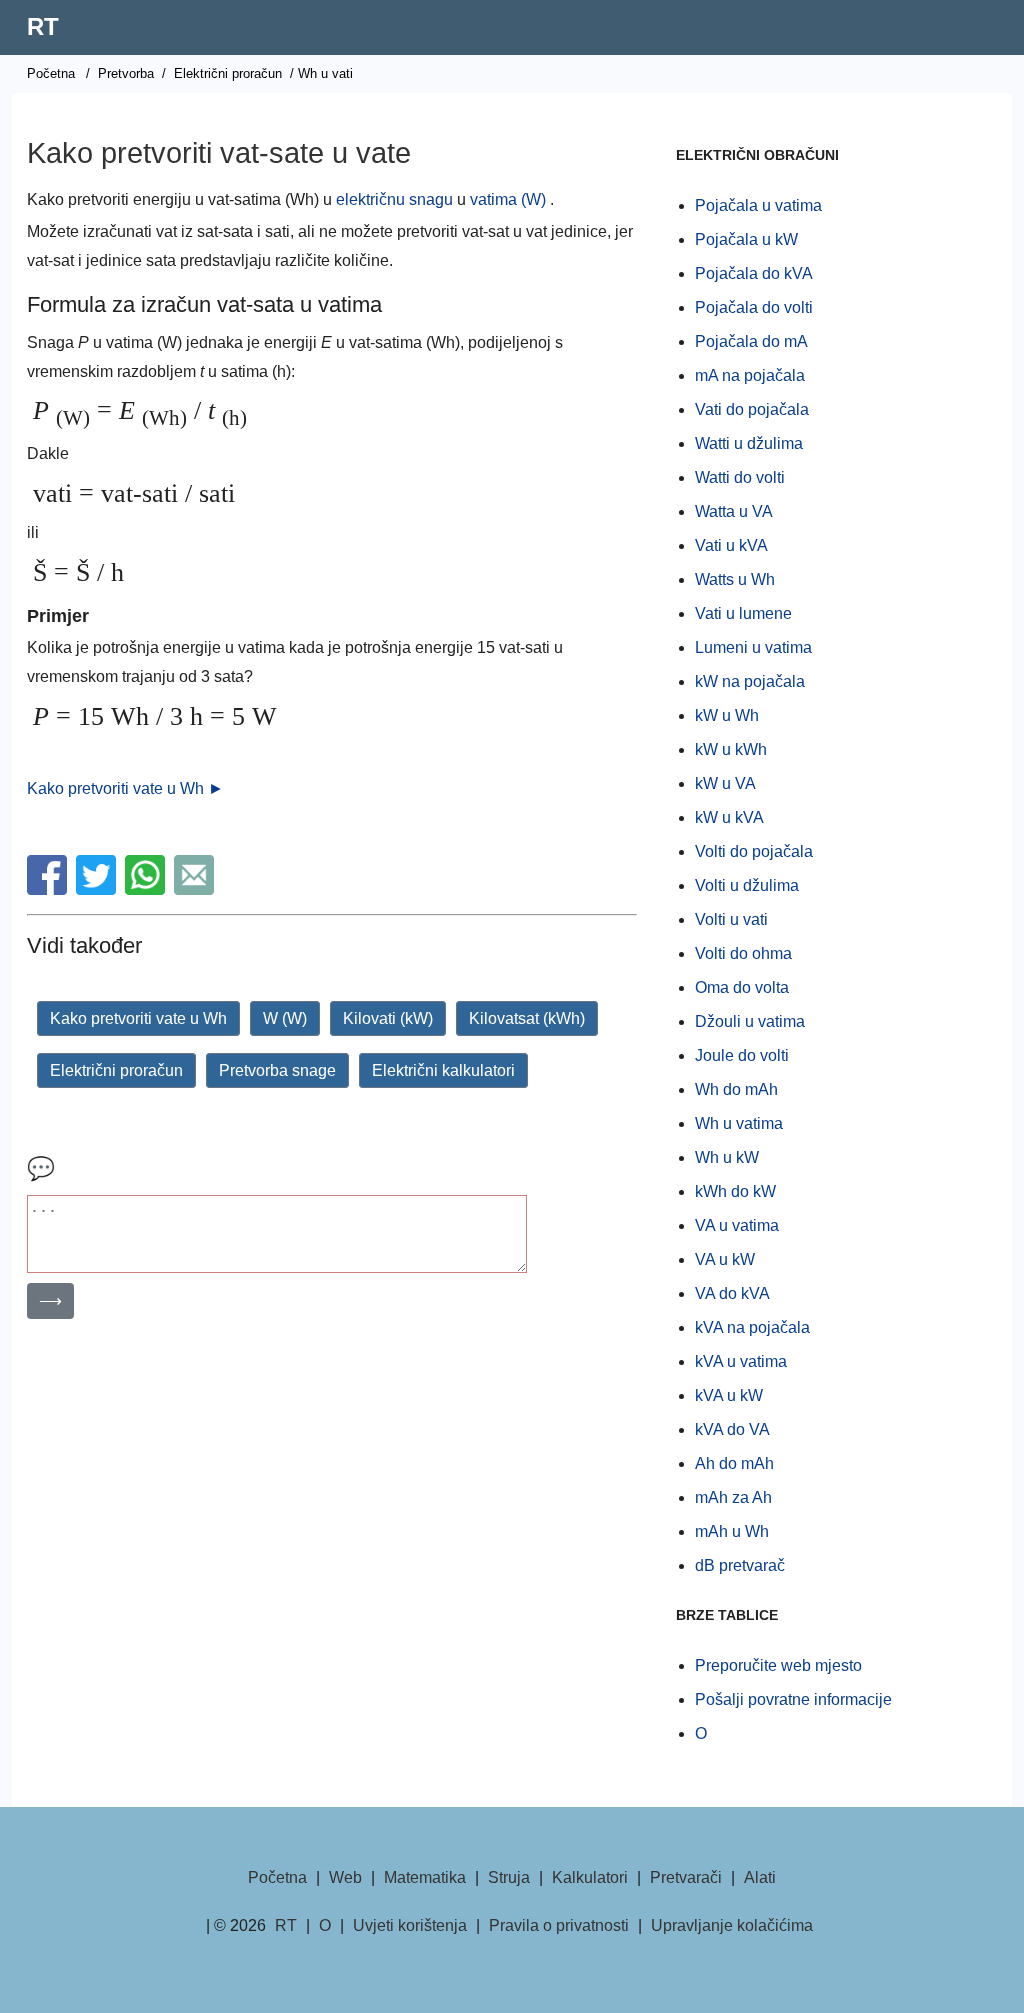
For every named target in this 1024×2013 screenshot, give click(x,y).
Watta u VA (734, 511)
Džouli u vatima (750, 1021)
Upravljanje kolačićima (732, 1925)
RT (43, 26)
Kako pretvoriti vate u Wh (138, 1018)
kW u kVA (729, 817)
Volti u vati (731, 919)
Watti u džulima (749, 443)
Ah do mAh (734, 1463)
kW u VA (725, 783)
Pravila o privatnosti (559, 1925)
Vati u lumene (743, 613)
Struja (509, 1877)
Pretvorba (126, 73)
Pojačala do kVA (754, 273)
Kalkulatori (590, 1877)
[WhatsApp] (147, 889)
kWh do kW (735, 1191)
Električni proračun (228, 73)
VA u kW (725, 1259)
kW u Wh (727, 715)
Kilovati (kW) (388, 1018)
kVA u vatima (741, 1361)
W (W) (285, 1018)
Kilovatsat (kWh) (527, 1018)
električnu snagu (394, 199)
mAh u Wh (732, 1531)
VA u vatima (737, 1225)
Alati (760, 1877)
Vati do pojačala (752, 409)
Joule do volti (742, 1055)
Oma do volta (742, 987)
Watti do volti (740, 477)
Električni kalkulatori (443, 1070)
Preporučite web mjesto (778, 1665)
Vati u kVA (731, 545)
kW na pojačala (750, 681)
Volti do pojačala (754, 851)
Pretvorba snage (277, 1070)
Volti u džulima (747, 885)
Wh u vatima (739, 1123)
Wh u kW (727, 1157)
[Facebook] (49, 889)
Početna (51, 73)
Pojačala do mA (751, 341)
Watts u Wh (735, 579)
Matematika (425, 1877)
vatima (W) (508, 199)
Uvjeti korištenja (410, 1925)
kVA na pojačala (752, 1327)
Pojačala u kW (746, 239)
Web (345, 1877)
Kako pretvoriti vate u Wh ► (125, 788)
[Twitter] (98, 889)
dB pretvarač (740, 1565)
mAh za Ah (733, 1497)
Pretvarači (686, 1877)
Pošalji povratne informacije (793, 1699)
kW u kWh (731, 749)
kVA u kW (729, 1395)
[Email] (196, 889)
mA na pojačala (750, 375)
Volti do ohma (743, 953)
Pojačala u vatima (758, 205)
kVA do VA (732, 1429)
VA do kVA (732, 1293)
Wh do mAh (736, 1089)
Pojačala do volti (754, 307)
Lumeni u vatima (753, 647)
